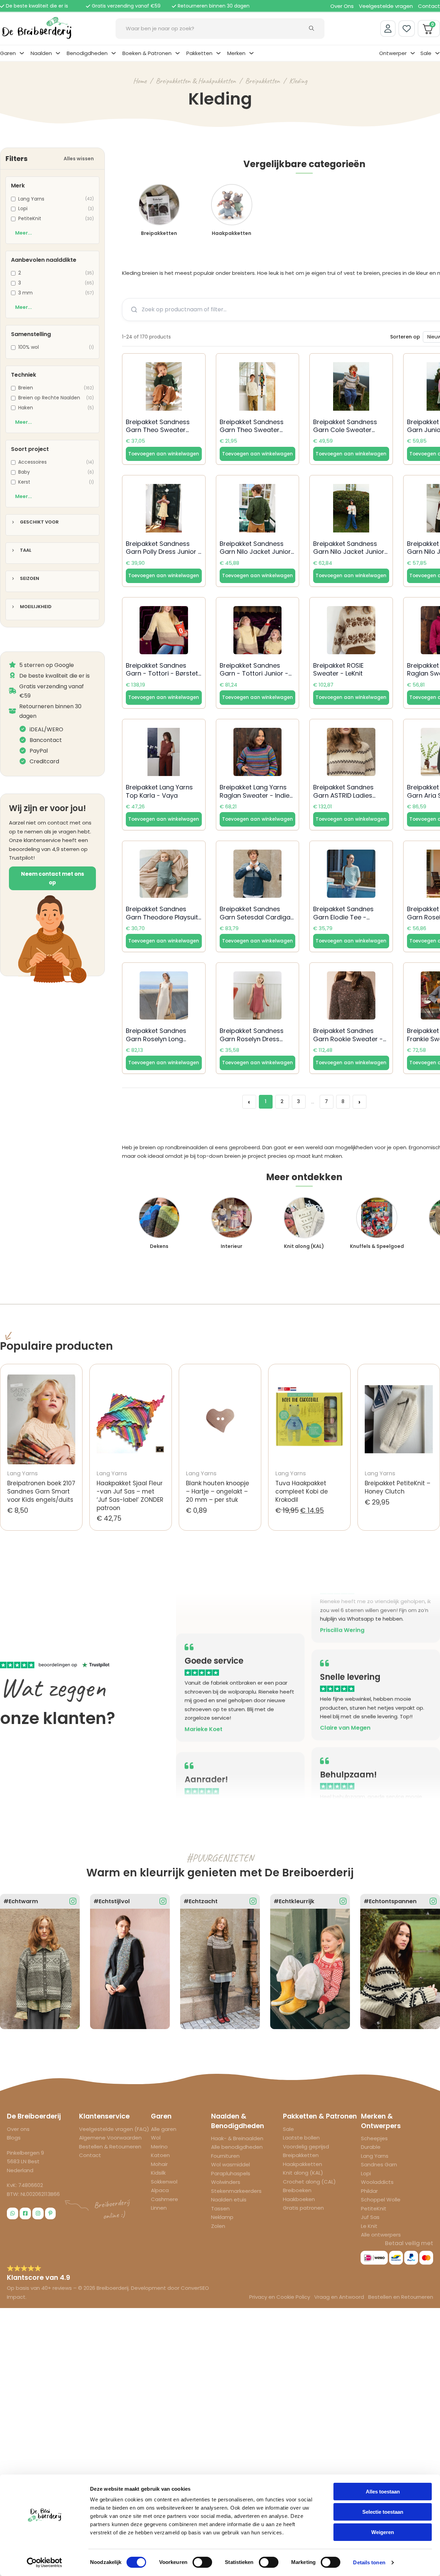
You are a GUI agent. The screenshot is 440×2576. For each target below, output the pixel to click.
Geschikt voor (39, 522)
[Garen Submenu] (22, 53)
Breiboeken (297, 2190)
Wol (156, 2138)
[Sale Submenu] (437, 53)
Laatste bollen (301, 2138)
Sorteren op (405, 337)
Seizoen (30, 579)
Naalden (41, 53)
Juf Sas (370, 2217)
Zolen (218, 2226)
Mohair (159, 2164)
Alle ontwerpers (381, 2235)
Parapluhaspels (231, 2173)
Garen (8, 53)
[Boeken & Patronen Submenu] (178, 53)
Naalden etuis (229, 2200)
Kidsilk (158, 2173)
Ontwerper (393, 53)
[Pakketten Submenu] (218, 53)
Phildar (369, 2191)
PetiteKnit (374, 2208)
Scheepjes (374, 2138)
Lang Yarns (375, 2156)
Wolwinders (226, 2182)
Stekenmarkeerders (236, 2191)
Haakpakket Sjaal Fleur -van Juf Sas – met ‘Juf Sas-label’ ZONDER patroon (130, 1495)
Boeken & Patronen (147, 53)
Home (140, 81)
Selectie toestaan (383, 2512)
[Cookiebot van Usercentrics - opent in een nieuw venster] (45, 2563)
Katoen (160, 2155)
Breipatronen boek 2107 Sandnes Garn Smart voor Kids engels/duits (41, 1491)
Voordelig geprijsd (306, 2147)
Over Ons (342, 6)
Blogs (14, 2138)
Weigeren (383, 2532)
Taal (26, 551)
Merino (159, 2147)
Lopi (366, 2173)
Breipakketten (262, 81)
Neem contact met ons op (53, 878)
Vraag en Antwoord (339, 2297)
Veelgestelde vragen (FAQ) (114, 2129)
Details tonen (369, 2562)
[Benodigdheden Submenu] (114, 53)
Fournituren (225, 2156)
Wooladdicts (377, 2182)
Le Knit (369, 2226)
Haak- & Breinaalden (237, 2138)
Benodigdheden (87, 53)
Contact (429, 6)
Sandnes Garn (379, 2164)
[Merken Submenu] (251, 53)
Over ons (18, 2129)
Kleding (298, 81)
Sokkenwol (164, 2182)
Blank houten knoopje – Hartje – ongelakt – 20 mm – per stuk (218, 1491)
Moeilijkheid (36, 607)
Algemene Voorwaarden (110, 2138)
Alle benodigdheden (237, 2147)
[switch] (202, 2562)
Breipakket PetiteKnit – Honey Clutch (398, 1487)
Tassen (220, 2208)
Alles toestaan (383, 2492)
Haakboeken (299, 2199)
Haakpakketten (302, 2164)
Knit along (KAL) (303, 2173)
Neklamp (222, 2217)
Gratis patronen (303, 2208)
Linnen (159, 2208)
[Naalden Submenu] (58, 53)
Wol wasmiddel (230, 2164)
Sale (426, 53)
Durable (371, 2147)
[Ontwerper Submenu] (413, 53)
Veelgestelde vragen (386, 6)
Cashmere (164, 2199)
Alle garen (164, 2129)
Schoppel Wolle (381, 2200)
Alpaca (160, 2190)
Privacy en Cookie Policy (280, 2297)
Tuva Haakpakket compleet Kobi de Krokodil (302, 1491)
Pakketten (199, 53)
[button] (164, 454)
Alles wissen (79, 159)
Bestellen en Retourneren (401, 2297)
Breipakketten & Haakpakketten (196, 81)
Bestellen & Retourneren (110, 2147)
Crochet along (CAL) (309, 2182)
